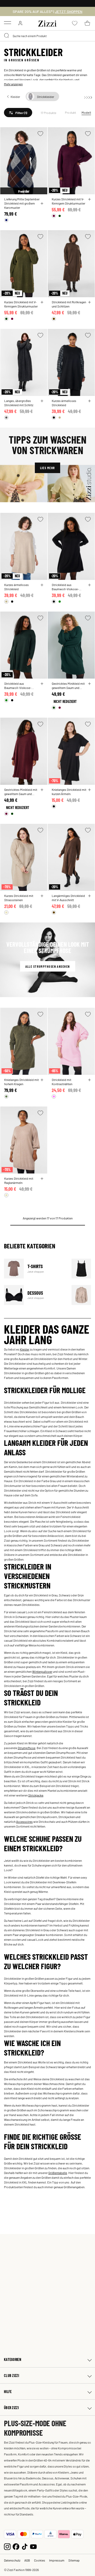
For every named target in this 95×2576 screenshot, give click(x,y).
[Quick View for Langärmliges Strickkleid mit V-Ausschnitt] (89, 896)
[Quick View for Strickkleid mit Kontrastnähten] (89, 1080)
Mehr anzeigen (13, 84)
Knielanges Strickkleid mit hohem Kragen (22, 1082)
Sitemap (74, 2560)
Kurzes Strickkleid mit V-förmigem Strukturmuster (68, 201)
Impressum (57, 2560)
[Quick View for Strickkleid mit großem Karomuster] (42, 204)
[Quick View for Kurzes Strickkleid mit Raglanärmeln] (42, 1179)
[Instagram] (7, 2546)
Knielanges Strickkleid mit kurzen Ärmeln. (69, 792)
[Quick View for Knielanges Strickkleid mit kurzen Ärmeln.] (89, 790)
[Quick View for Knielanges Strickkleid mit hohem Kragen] (42, 1080)
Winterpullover (42, 1671)
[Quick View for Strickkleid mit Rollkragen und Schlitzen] (89, 302)
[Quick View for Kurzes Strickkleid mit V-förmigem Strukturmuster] (89, 199)
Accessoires (24, 1821)
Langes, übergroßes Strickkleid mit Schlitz (19, 403)
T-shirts (34, 1269)
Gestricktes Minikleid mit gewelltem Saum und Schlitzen (68, 686)
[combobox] (47, 36)
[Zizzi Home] (47, 23)
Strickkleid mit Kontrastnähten (62, 1082)
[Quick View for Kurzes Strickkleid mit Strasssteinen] (42, 896)
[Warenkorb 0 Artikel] (87, 23)
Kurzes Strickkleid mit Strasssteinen (19, 898)
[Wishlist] (40, 134)
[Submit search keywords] (7, 36)
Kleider (25, 1349)
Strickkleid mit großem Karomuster (20, 205)
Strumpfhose (27, 1748)
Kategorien (13, 2359)
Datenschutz (12, 2560)
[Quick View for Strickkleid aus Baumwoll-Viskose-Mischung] (89, 585)
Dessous (34, 1295)
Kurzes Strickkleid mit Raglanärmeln (19, 1180)
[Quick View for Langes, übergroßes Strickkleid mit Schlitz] (42, 401)
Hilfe (8, 2392)
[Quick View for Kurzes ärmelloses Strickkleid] (89, 401)
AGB (27, 2560)
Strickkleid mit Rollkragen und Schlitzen (69, 304)
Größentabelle (58, 2173)
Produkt (71, 112)
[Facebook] (16, 2546)
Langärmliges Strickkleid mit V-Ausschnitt (68, 898)
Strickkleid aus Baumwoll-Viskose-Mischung (65, 587)
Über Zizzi (11, 2408)
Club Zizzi (11, 2376)
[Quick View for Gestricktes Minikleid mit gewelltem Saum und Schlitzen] (89, 684)
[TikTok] (25, 2546)
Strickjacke (36, 1795)
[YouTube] (33, 2546)
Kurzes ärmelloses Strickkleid (64, 403)
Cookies (40, 2560)
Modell (86, 112)
